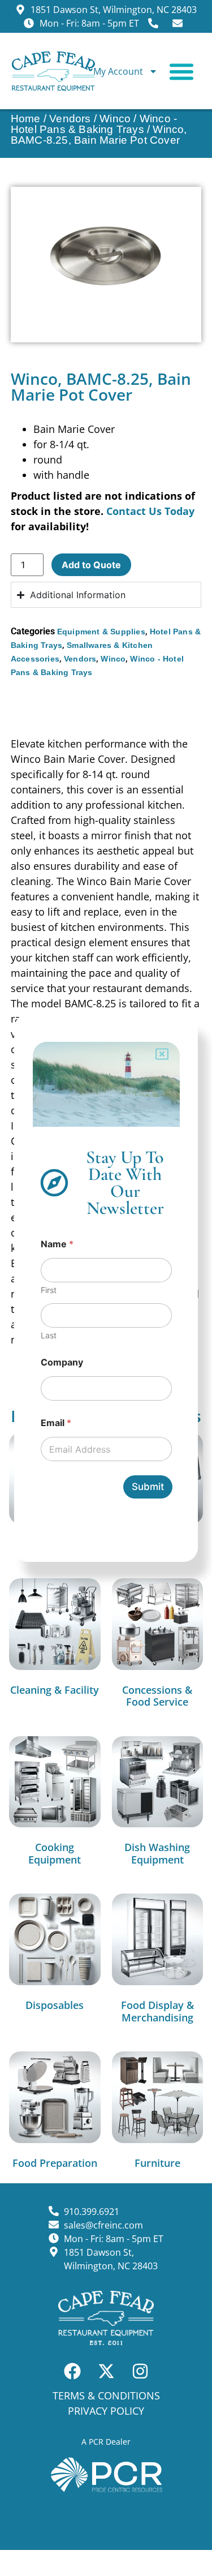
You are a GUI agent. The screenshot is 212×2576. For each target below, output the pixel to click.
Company (62, 1362)
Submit (148, 1487)
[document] (106, 1288)
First (49, 1290)
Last (49, 1335)
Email (56, 1423)
